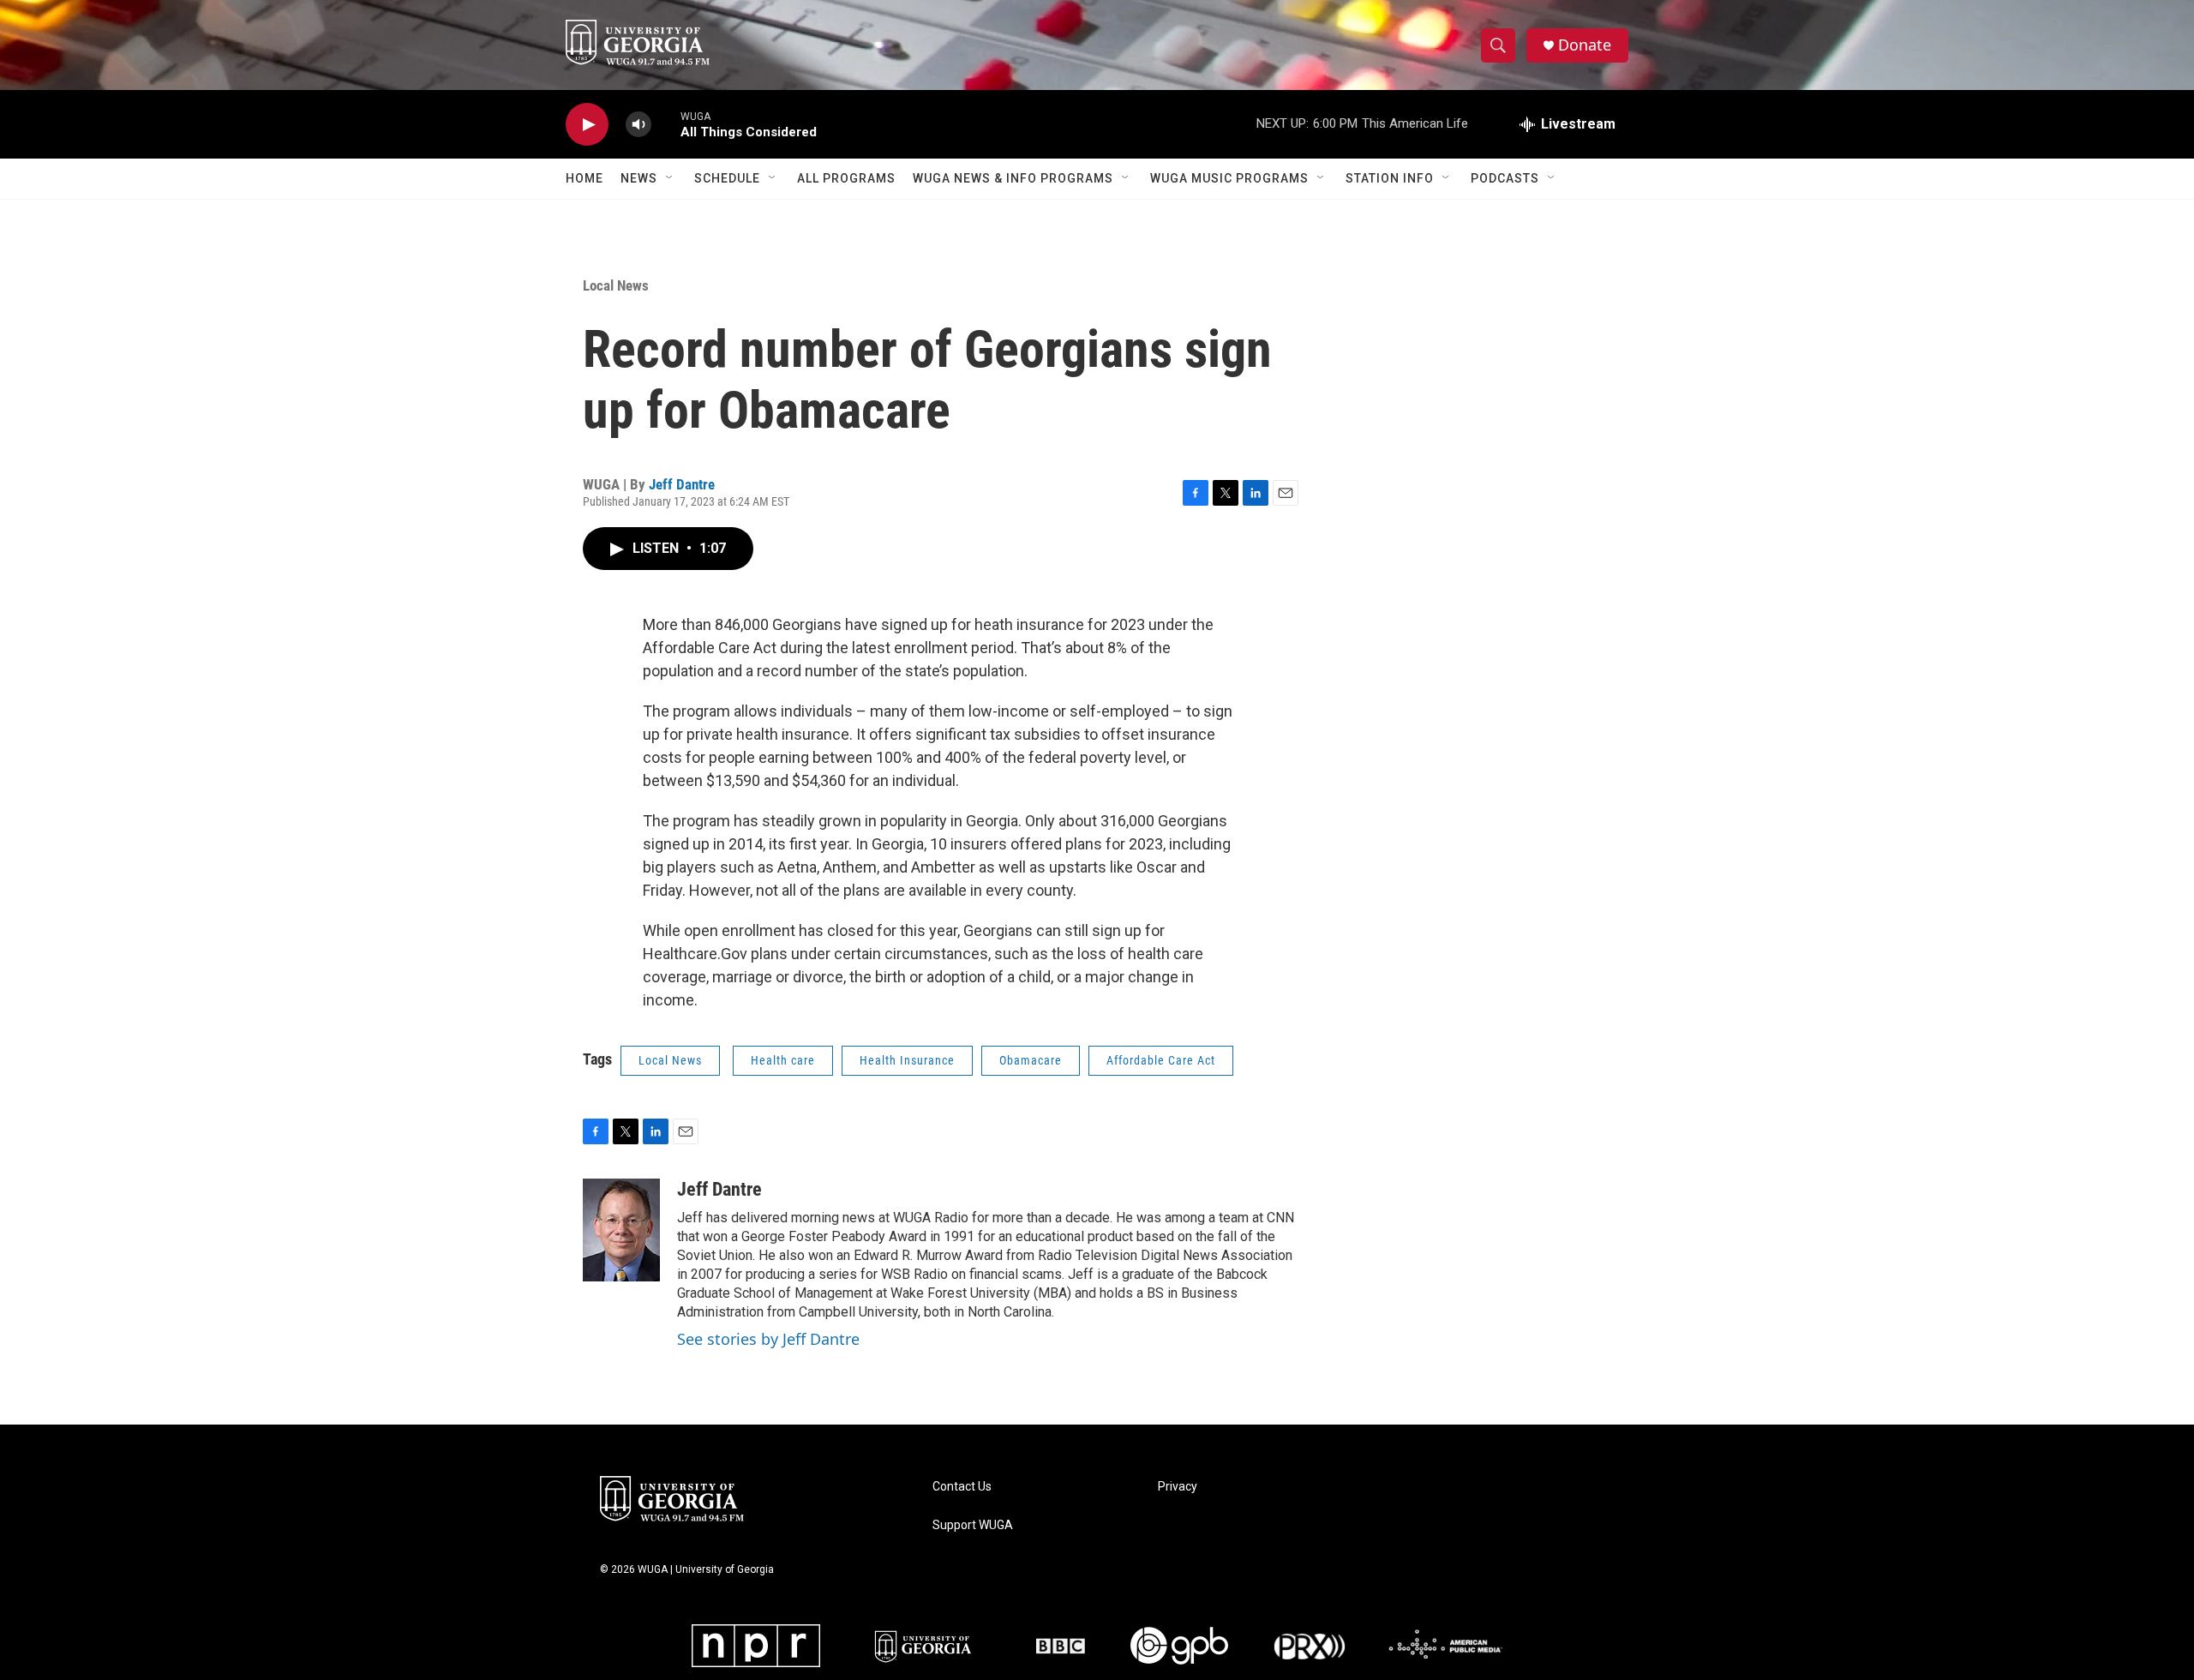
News (639, 178)
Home (584, 178)
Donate (1585, 45)
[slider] (666, 124)
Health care (783, 1060)
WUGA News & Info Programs (1013, 178)
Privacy (1178, 1487)
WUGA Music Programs (1229, 178)
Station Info (1390, 178)
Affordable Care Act (1161, 1060)
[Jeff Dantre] (621, 1230)
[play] (587, 125)
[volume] (638, 125)
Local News (616, 285)
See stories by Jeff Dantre (768, 1339)
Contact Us (962, 1487)
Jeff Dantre (682, 484)
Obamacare (1031, 1060)
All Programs (846, 178)
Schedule (727, 178)
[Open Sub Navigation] (670, 178)
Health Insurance (907, 1060)
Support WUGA (973, 1525)
